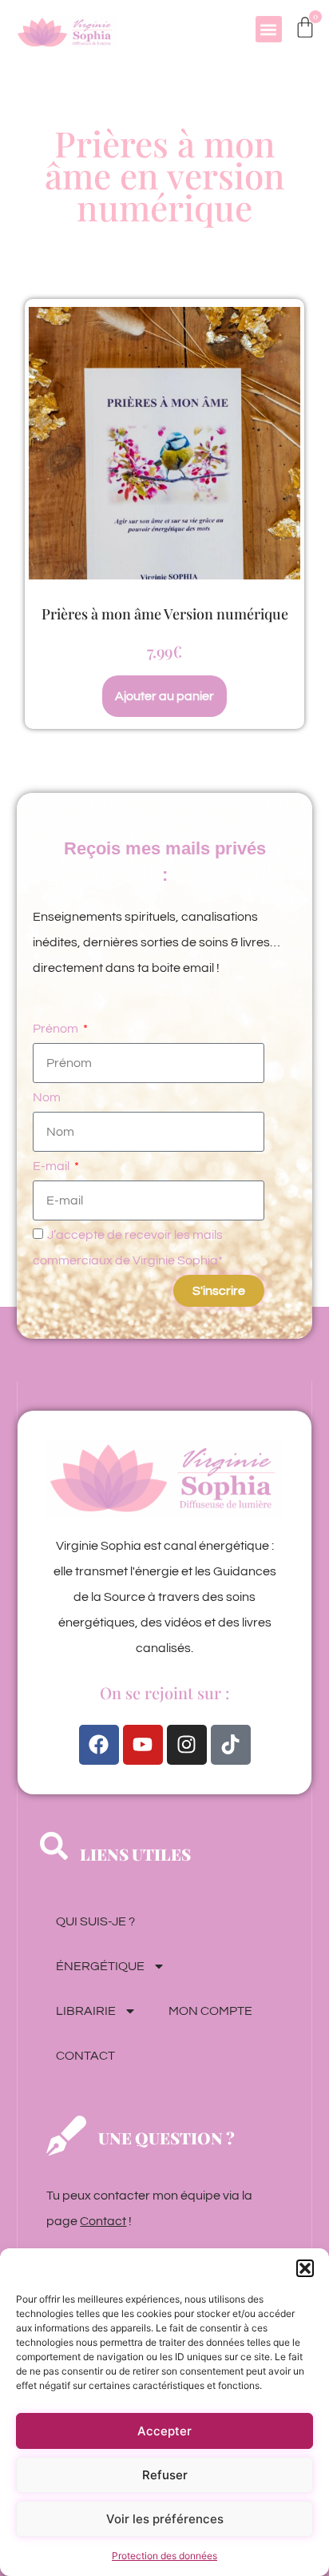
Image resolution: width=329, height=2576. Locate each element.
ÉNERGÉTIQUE (100, 1966)
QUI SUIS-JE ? (95, 1921)
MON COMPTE (210, 2011)
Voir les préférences (165, 2519)
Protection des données (164, 2556)
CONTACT (85, 2056)
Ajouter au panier (164, 696)
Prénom (57, 1029)
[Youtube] (143, 1745)
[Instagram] (187, 1745)
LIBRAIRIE (86, 2011)
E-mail (52, 1166)
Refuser (165, 2475)
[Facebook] (99, 1745)
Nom (47, 1097)
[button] (305, 2268)
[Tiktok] (231, 1745)
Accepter (164, 2431)
